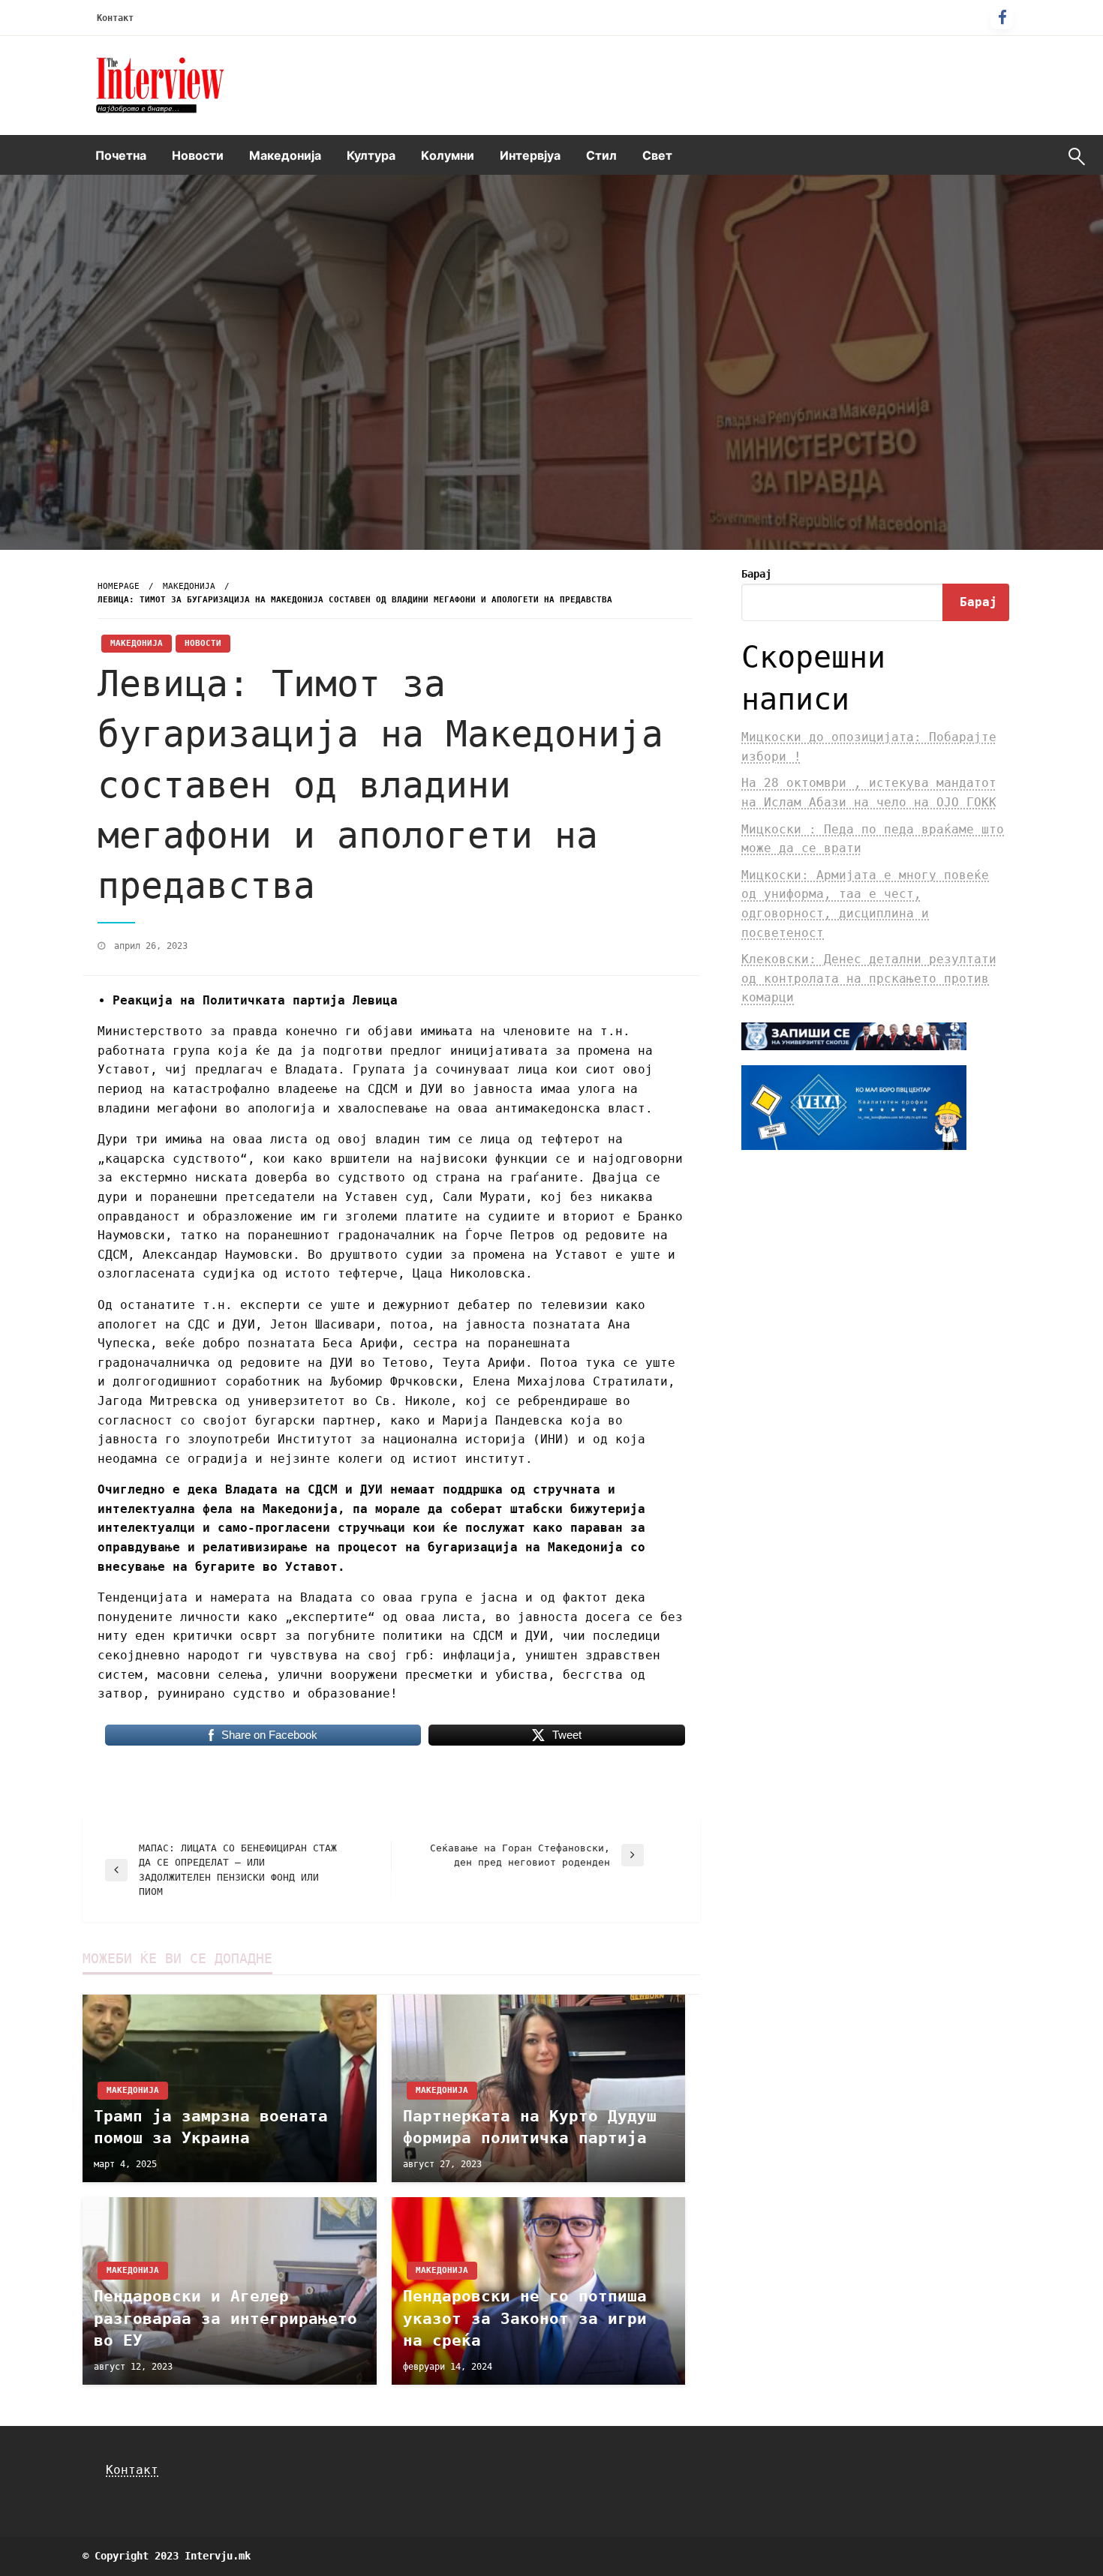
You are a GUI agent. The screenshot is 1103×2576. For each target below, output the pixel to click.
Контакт (115, 18)
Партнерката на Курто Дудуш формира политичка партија (530, 2127)
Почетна (121, 155)
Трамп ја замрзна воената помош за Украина (211, 2127)
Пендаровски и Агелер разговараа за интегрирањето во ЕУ (225, 2318)
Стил (601, 155)
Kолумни (448, 155)
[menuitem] (121, 155)
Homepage (119, 586)
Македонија (285, 155)
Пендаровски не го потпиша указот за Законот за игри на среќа (525, 2318)
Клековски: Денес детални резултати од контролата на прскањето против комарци (869, 978)
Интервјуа (530, 155)
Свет (657, 155)
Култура (371, 155)
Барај (756, 574)
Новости (198, 155)
